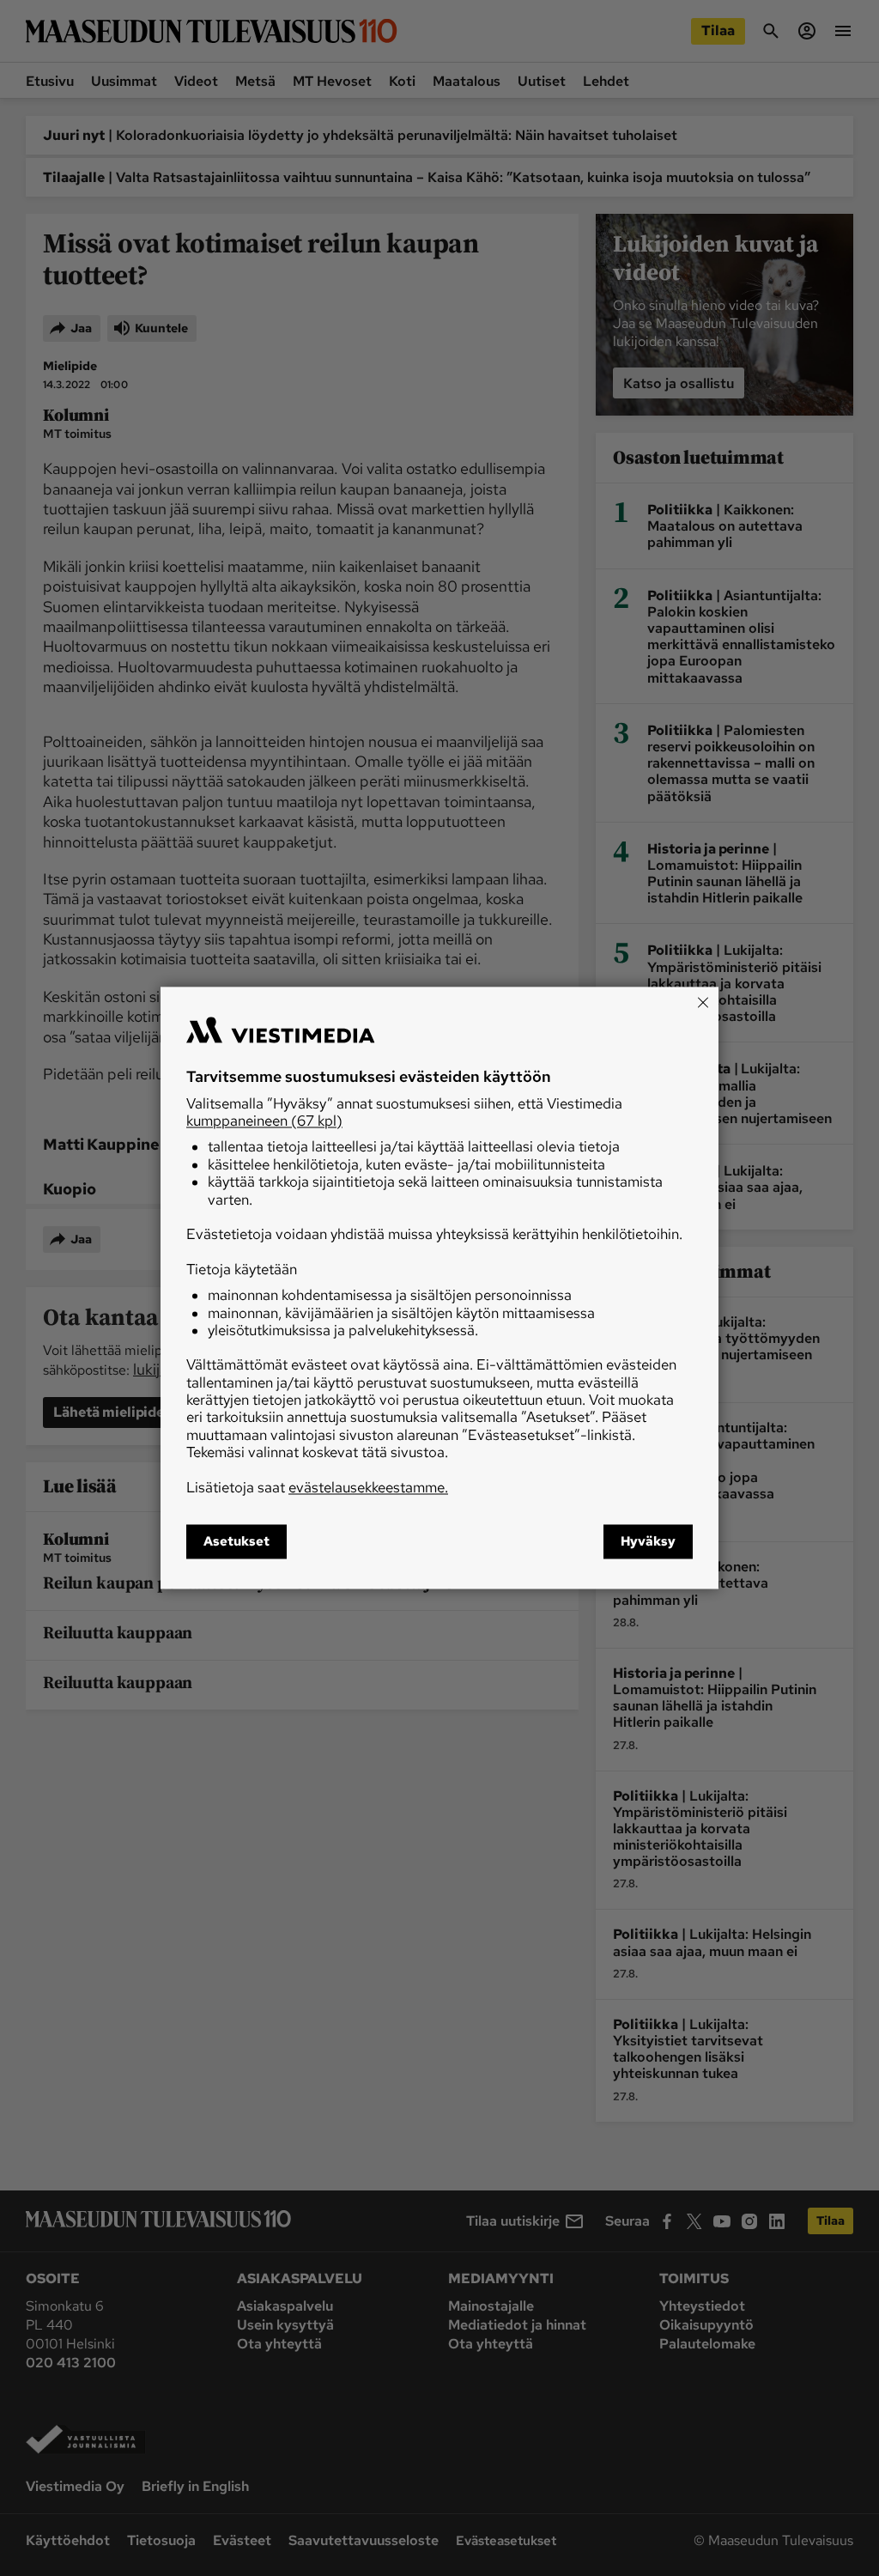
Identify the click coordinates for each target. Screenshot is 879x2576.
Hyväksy (648, 1542)
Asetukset (236, 1542)
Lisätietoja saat (317, 1487)
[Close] (703, 1002)
